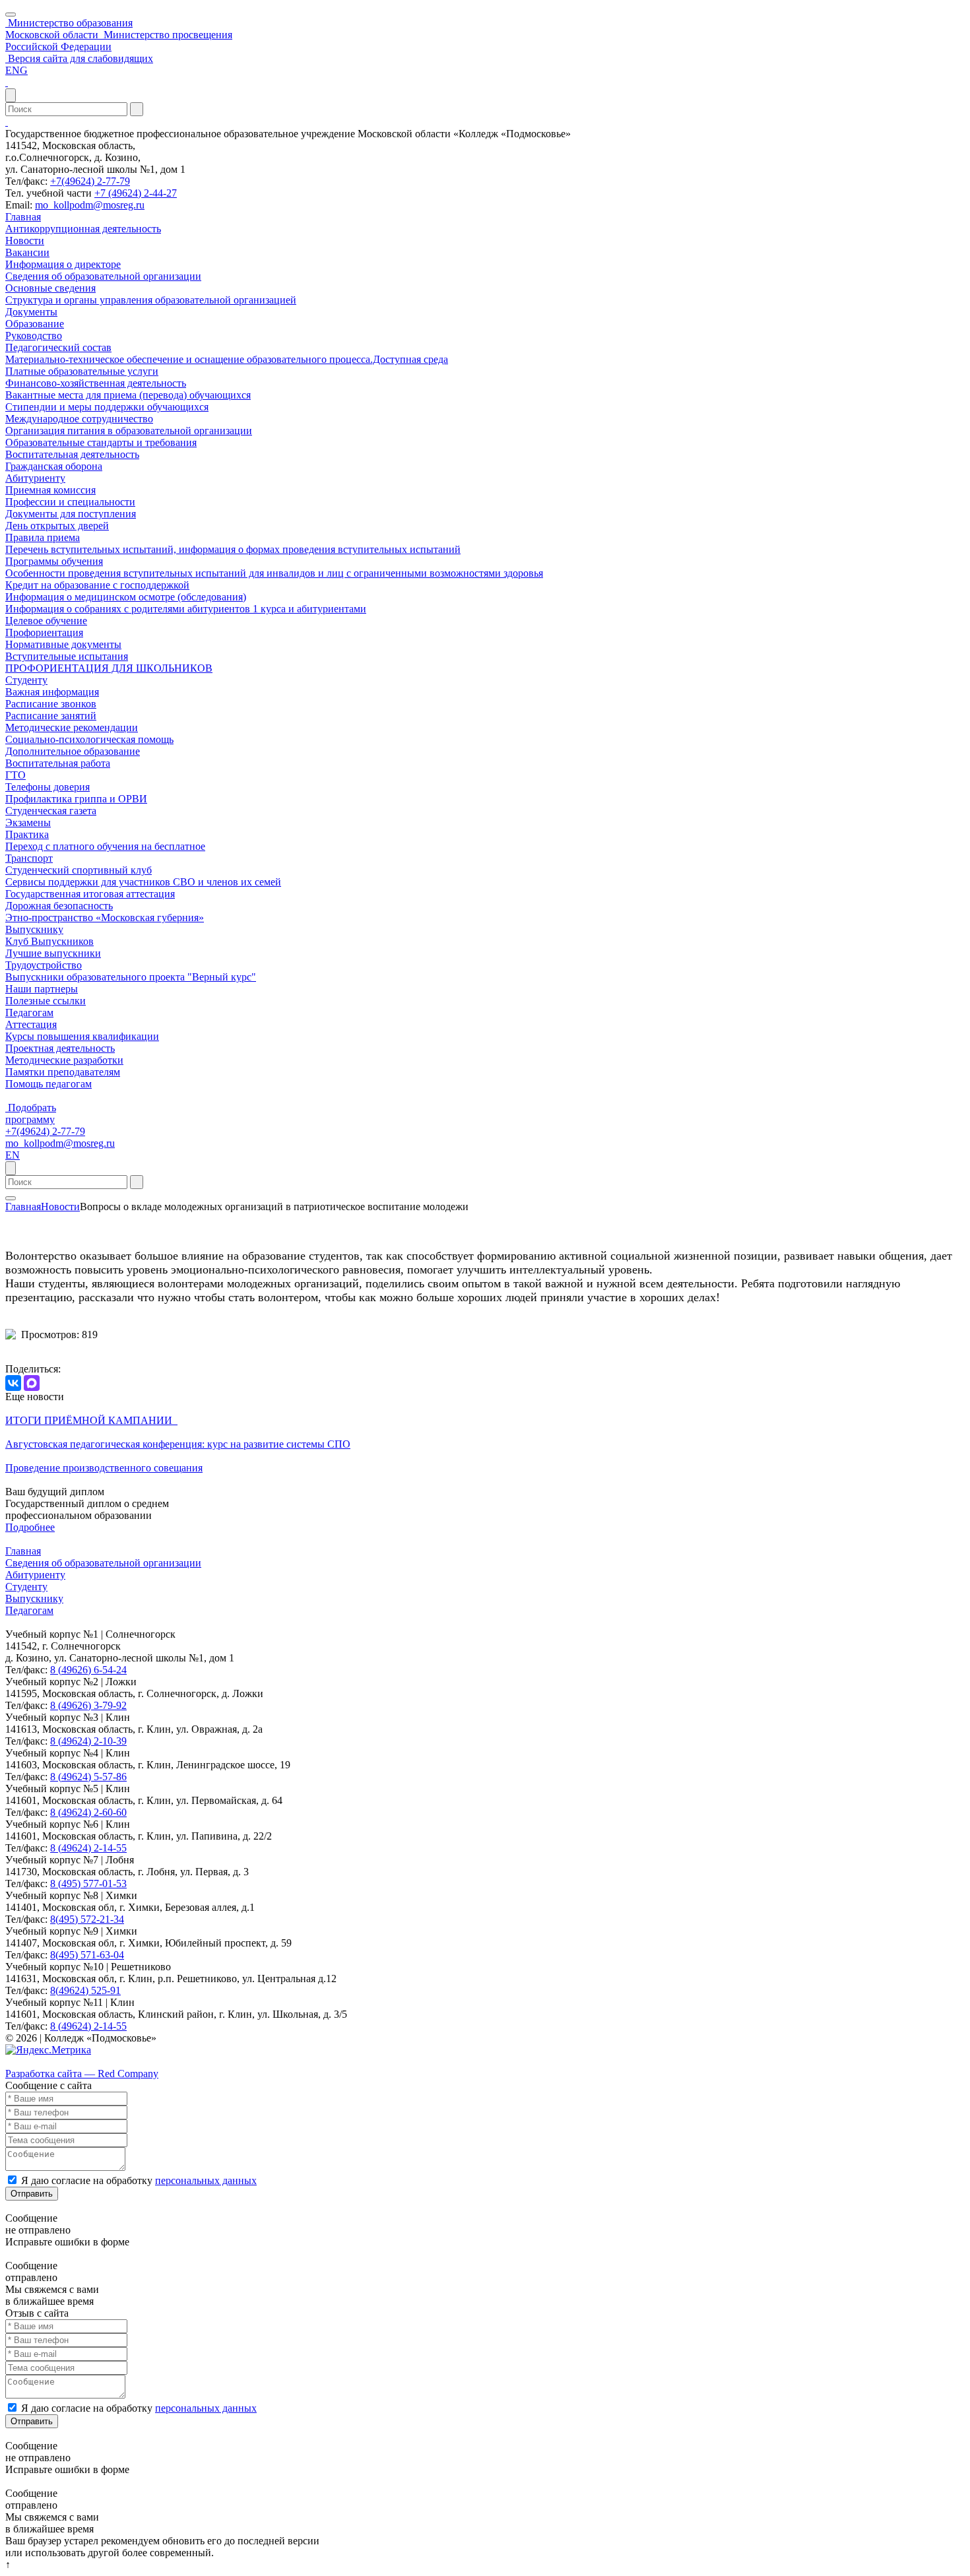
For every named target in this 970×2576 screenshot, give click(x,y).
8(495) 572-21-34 (87, 1919)
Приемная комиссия (50, 490)
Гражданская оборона (54, 466)
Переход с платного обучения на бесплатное (105, 846)
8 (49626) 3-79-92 (88, 1705)
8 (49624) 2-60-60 (88, 1812)
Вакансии (27, 252)
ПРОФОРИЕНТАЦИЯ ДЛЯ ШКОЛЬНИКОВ (109, 668)
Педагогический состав (58, 347)
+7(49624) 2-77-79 (90, 181)
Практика (27, 834)
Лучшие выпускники (53, 953)
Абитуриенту (35, 478)
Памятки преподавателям (63, 1072)
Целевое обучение (46, 621)
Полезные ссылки (46, 1001)
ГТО (16, 775)
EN (13, 1155)
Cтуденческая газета (51, 811)
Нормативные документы (63, 644)
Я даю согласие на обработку (139, 2180)
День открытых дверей (57, 526)
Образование (35, 324)
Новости (25, 241)
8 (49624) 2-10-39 (88, 1741)
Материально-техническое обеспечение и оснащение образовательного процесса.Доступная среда (227, 359)
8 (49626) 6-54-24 (88, 1670)
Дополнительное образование (73, 751)
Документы (31, 312)
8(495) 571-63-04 (87, 1955)
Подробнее (30, 1527)
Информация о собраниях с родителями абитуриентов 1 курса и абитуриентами (186, 609)
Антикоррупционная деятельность (83, 229)
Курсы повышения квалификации (82, 1036)
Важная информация (52, 692)
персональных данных (206, 2180)
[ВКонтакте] (13, 1383)
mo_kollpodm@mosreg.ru (90, 205)
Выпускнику (34, 929)
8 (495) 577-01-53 (88, 1884)
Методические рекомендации (72, 727)
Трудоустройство (44, 965)
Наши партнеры (42, 989)
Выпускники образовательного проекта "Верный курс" (131, 977)
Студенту (26, 680)
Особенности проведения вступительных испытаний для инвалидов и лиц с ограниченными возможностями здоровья (274, 573)
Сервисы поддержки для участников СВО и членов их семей (143, 882)
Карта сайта (32, 2062)
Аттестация (31, 1024)
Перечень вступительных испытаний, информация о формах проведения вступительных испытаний (233, 549)
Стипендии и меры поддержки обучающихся (107, 407)
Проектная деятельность (60, 1048)
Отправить (32, 2194)
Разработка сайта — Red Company (82, 2074)
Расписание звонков (51, 704)
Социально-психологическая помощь (89, 739)
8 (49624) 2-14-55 (88, 1848)
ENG (16, 70)
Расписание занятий (51, 716)
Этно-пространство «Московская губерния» (105, 918)
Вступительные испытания (67, 656)
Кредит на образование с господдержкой (97, 585)
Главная (23, 217)
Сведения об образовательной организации (103, 276)
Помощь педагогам (48, 1084)
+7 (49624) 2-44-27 (136, 193)
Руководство (34, 336)
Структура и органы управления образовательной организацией (151, 300)
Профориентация (44, 632)
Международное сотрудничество (79, 419)
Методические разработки (64, 1060)
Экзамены (28, 822)
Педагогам (29, 1013)
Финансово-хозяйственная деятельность (96, 383)
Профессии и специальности (70, 502)
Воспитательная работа (58, 763)
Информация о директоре (63, 264)
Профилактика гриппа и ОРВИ (76, 799)
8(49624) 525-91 (85, 1990)
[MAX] (32, 1383)
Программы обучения (54, 561)
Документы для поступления (71, 514)
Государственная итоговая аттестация (90, 894)
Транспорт (29, 858)
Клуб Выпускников (49, 941)
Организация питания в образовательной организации (129, 431)
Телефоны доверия (48, 787)
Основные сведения (50, 288)
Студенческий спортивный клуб (79, 870)
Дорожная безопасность (59, 906)
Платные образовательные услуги (82, 371)
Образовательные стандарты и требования (101, 442)
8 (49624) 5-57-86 (88, 1777)
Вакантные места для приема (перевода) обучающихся (128, 395)
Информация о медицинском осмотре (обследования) (126, 597)
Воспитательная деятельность (72, 454)
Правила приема (43, 537)
